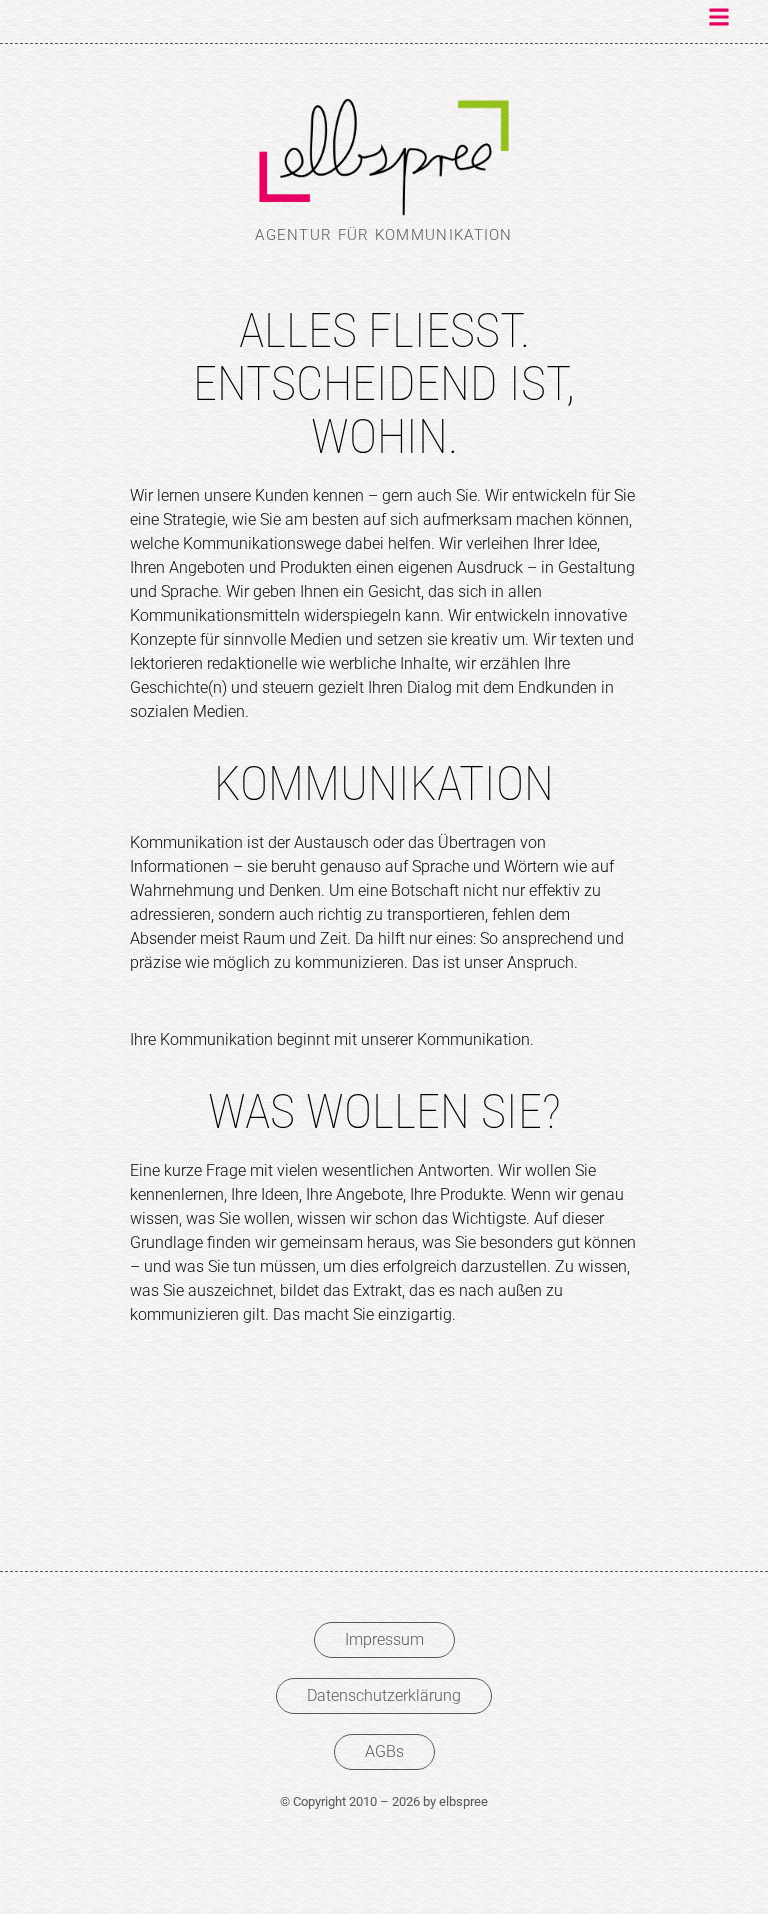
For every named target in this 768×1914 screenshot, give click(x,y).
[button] (719, 16)
